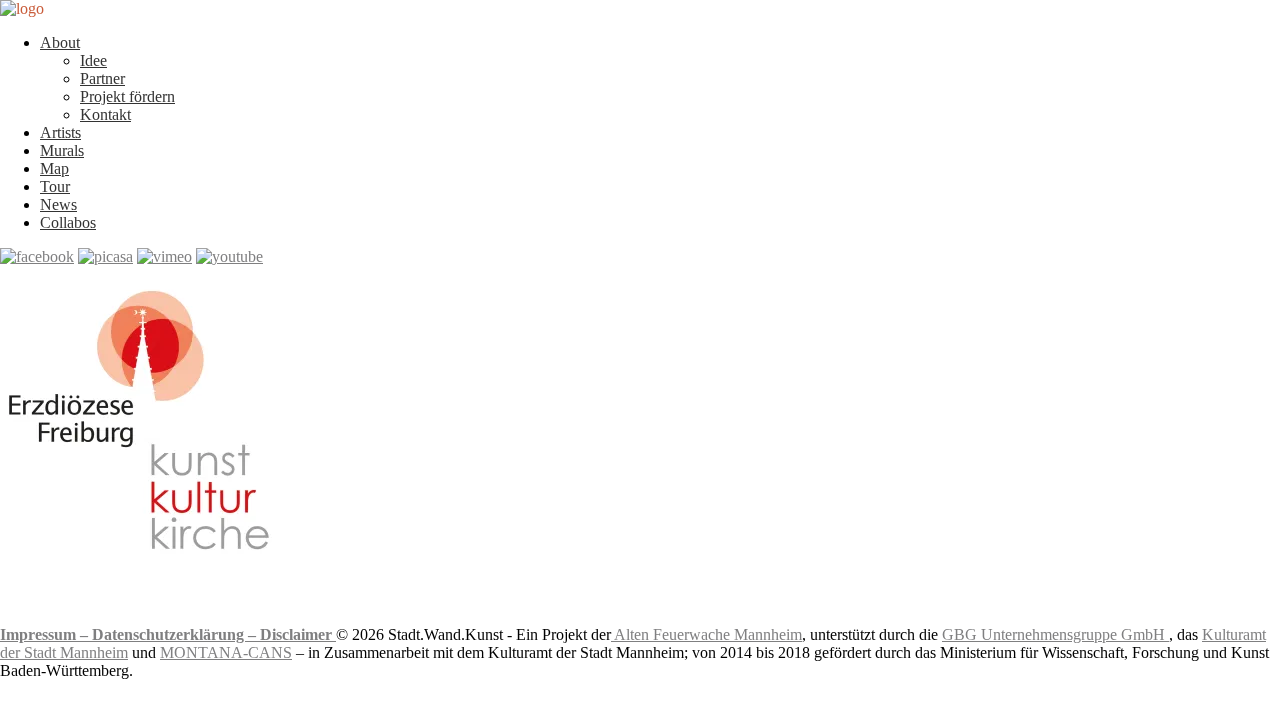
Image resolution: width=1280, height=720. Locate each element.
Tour (55, 186)
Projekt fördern (127, 96)
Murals (62, 150)
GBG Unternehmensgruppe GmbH (1055, 634)
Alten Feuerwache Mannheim (706, 634)
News (58, 204)
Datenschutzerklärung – (176, 634)
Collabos (68, 222)
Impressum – (46, 634)
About (60, 42)
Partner (102, 78)
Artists (60, 132)
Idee (93, 60)
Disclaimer (298, 634)
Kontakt (105, 114)
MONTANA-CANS (226, 652)
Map (54, 168)
